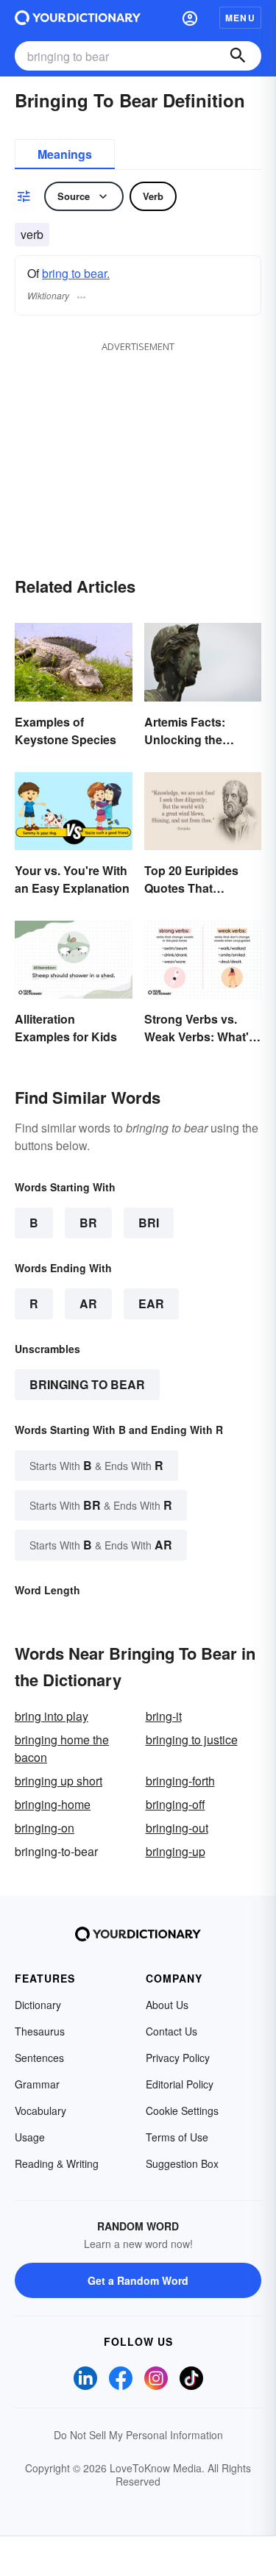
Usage (30, 2137)
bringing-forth (180, 1781)
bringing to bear (87, 1384)
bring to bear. (76, 273)
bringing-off (176, 1804)
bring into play (52, 1716)
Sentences (39, 2058)
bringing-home (53, 1804)
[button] (190, 18)
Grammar (37, 2084)
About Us (167, 2005)
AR (88, 1303)
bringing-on (45, 1828)
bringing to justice (192, 1740)
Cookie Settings (182, 2111)
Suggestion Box (182, 2163)
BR (88, 1223)
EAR (151, 1303)
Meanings (65, 154)
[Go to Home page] (78, 18)
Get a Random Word (138, 2280)
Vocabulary (40, 2111)
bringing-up (176, 1851)
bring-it (164, 1716)
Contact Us (171, 2031)
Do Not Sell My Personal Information (138, 2435)
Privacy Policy (178, 2058)
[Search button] (238, 56)
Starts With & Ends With (96, 1465)
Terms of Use (177, 2137)
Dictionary (38, 2005)
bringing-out (177, 1828)
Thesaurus (40, 2031)
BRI (149, 1223)
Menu (240, 18)
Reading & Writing (57, 2163)
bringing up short (59, 1781)
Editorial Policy (180, 2084)
